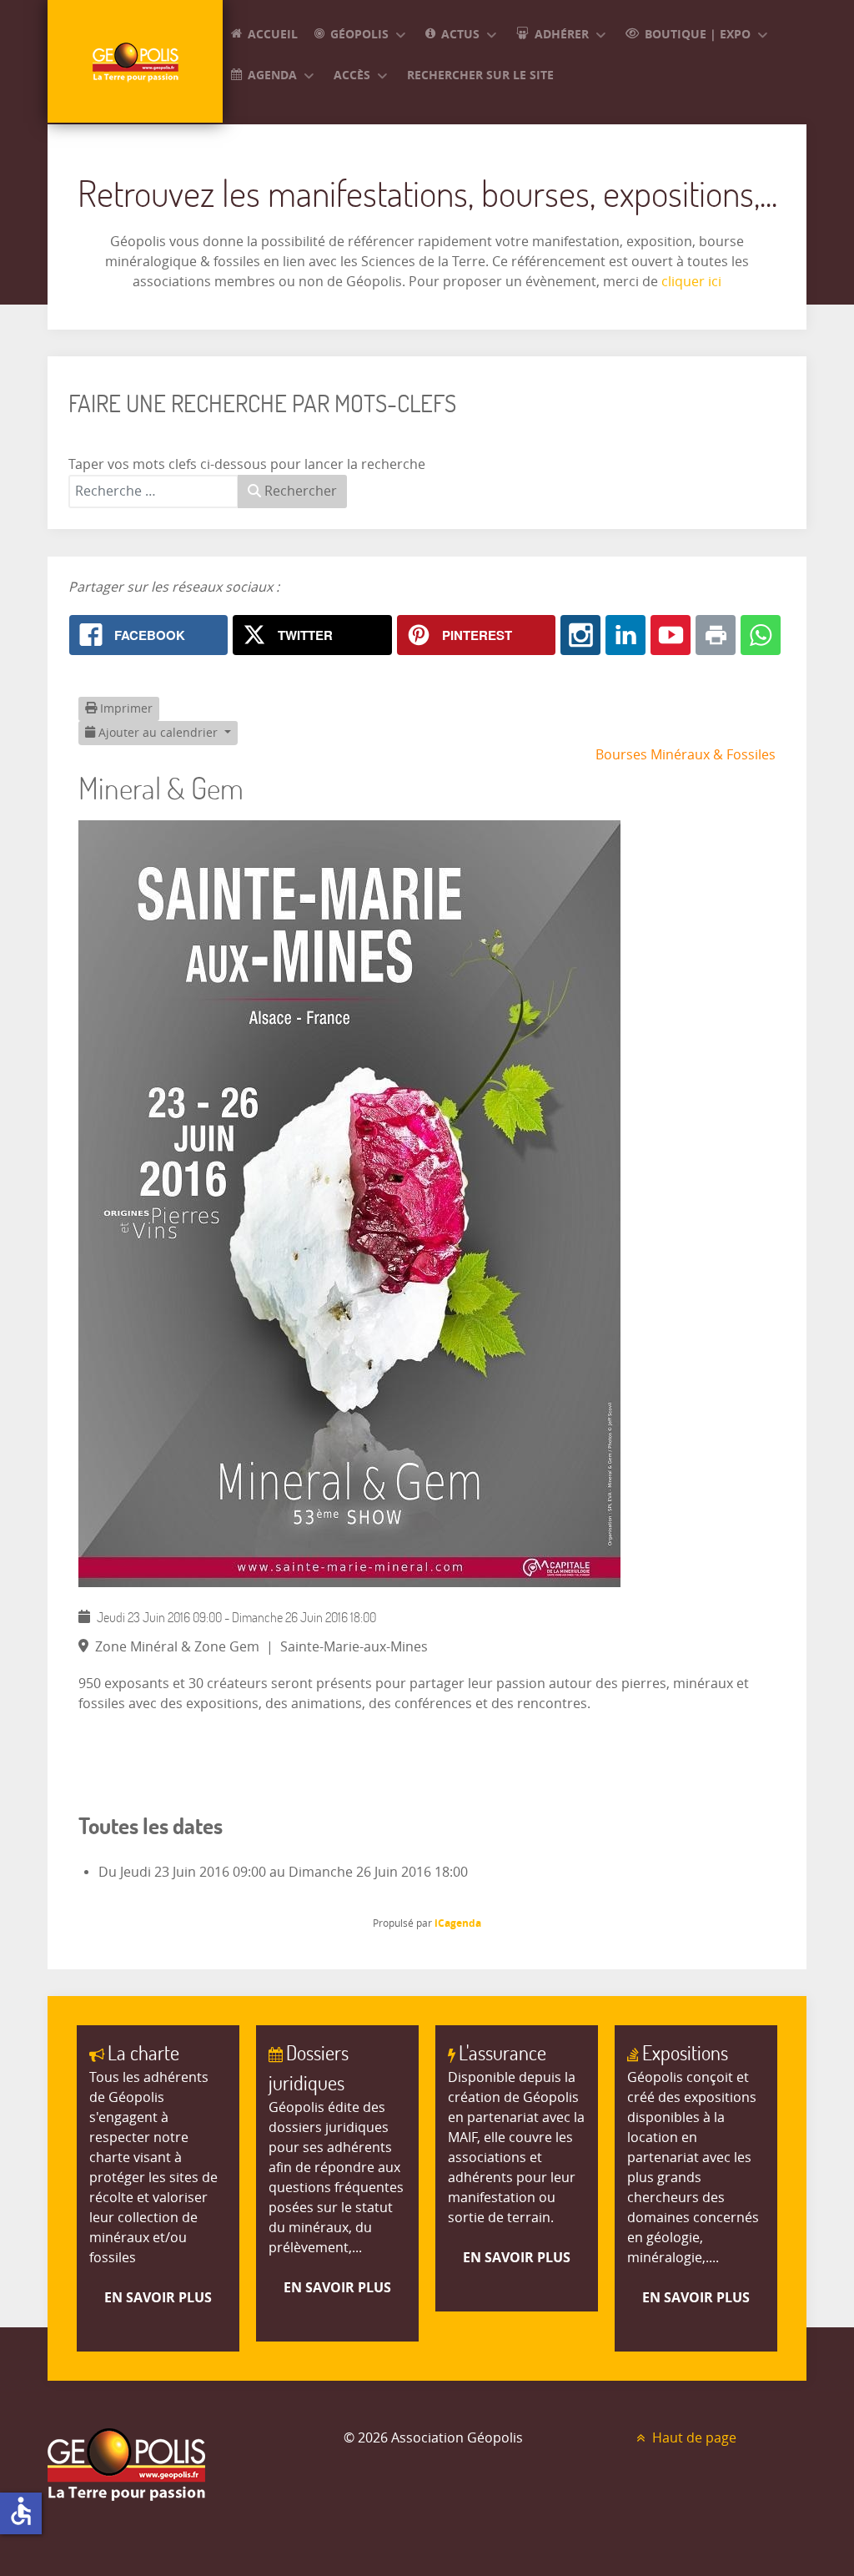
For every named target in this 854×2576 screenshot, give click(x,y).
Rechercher (299, 491)
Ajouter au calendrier (158, 733)
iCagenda (458, 1923)
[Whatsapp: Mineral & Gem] (761, 635)
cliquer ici (690, 282)
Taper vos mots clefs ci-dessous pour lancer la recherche (247, 464)
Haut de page (693, 2438)
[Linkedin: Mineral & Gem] (625, 635)
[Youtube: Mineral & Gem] (671, 635)
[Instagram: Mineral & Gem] (580, 635)
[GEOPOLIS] (135, 61)
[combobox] (153, 492)
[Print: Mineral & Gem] (716, 635)
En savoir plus (158, 2297)
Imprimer (125, 709)
